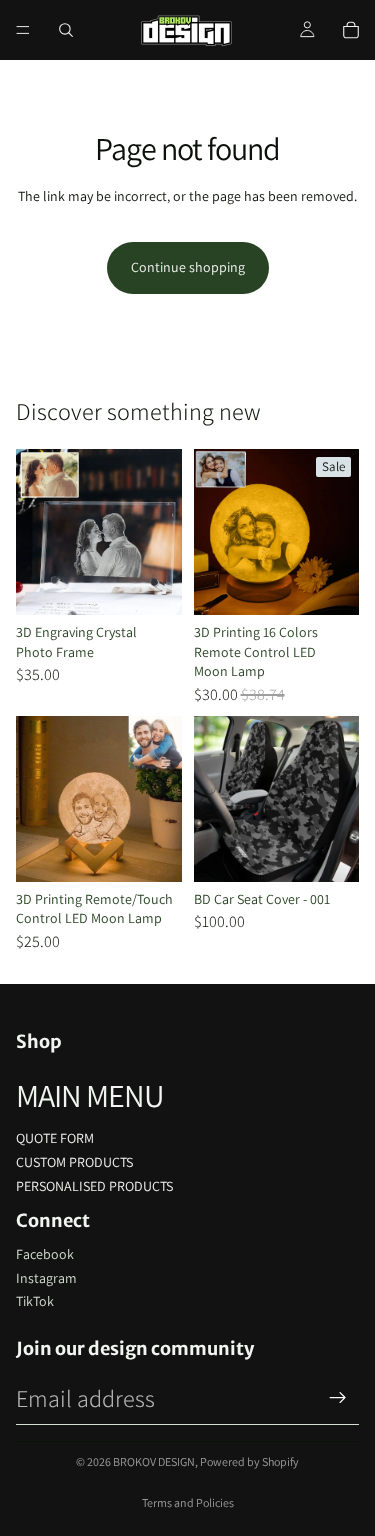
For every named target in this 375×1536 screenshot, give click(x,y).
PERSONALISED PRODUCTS (94, 1186)
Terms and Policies (188, 1502)
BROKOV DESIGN (154, 1461)
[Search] (66, 30)
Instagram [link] (46, 1278)
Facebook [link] (45, 1254)
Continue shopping (188, 267)
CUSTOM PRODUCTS (74, 1162)
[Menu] (23, 30)
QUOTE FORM (55, 1138)
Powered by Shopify (249, 1461)
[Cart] (351, 30)
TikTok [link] (35, 1301)
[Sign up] (338, 1398)
